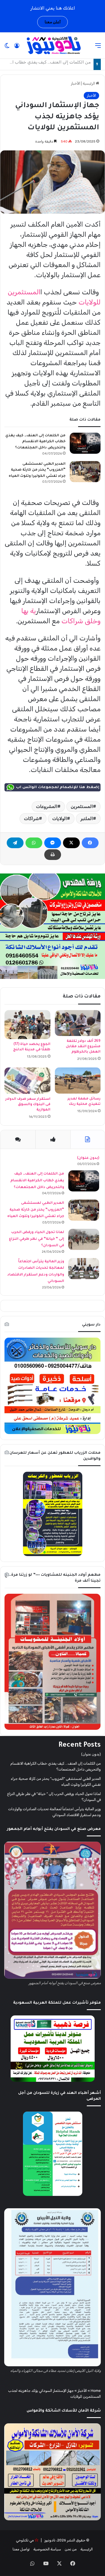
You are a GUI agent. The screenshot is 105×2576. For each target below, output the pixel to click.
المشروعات (47, 806)
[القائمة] (98, 48)
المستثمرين (82, 806)
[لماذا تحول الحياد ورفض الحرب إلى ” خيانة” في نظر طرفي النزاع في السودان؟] (84, 1239)
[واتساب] (34, 843)
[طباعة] (53, 855)
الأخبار (75, 83)
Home (96, 2391)
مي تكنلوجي (25, 2540)
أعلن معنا (53, 22)
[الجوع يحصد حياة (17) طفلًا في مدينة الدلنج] (27, 1025)
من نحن (71, 2549)
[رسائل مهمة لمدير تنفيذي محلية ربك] (78, 1080)
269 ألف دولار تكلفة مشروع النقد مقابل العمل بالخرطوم (83, 1047)
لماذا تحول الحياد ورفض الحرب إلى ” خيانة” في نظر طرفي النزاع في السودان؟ (37, 1239)
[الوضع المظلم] (7, 48)
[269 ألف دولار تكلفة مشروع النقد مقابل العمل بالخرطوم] (78, 1023)
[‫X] (71, 843)
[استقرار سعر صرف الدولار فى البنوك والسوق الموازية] (27, 1081)
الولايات (60, 819)
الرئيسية (89, 83)
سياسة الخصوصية (47, 2549)
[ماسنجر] (53, 843)
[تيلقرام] (15, 843)
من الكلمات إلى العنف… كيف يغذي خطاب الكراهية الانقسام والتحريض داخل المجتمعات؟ (35, 442)
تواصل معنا (21, 2549)
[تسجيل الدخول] (17, 48)
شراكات (32, 819)
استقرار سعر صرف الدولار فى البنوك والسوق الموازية (28, 1105)
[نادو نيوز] (53, 45)
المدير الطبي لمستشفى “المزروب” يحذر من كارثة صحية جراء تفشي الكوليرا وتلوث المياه (37, 470)
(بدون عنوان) (88, 1158)
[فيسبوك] (90, 843)
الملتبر (87, 819)
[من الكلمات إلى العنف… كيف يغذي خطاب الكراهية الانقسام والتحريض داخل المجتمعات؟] (85, 443)
